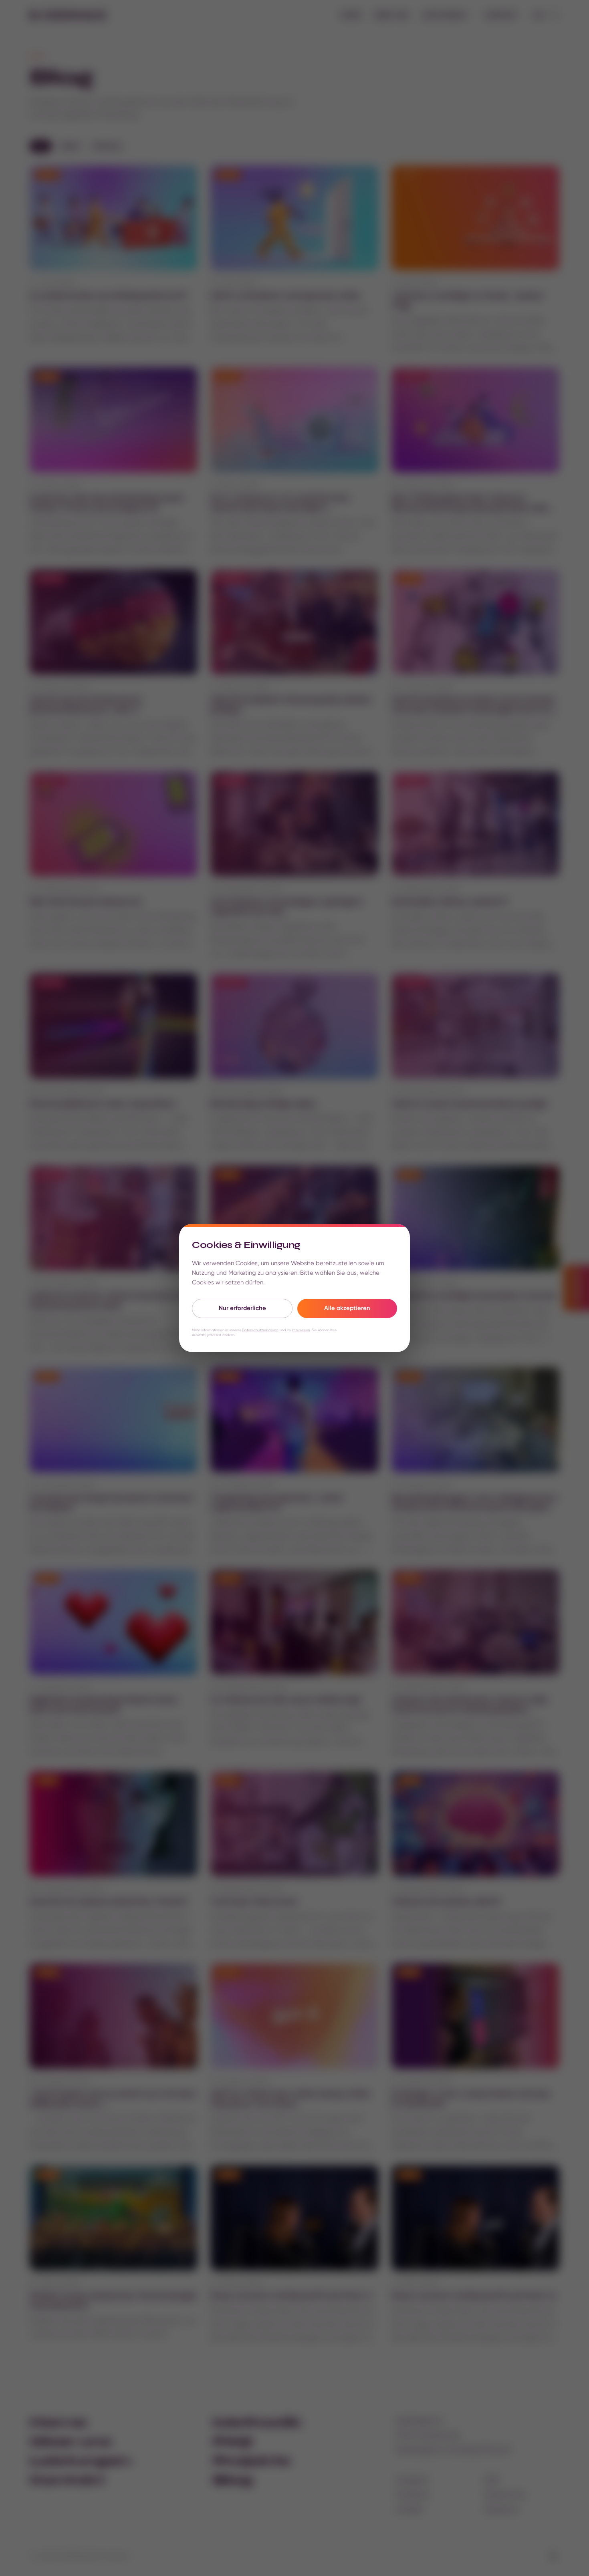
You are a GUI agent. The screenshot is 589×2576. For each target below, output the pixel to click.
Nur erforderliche (242, 1308)
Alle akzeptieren (347, 1308)
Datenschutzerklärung (260, 1330)
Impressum (301, 1330)
